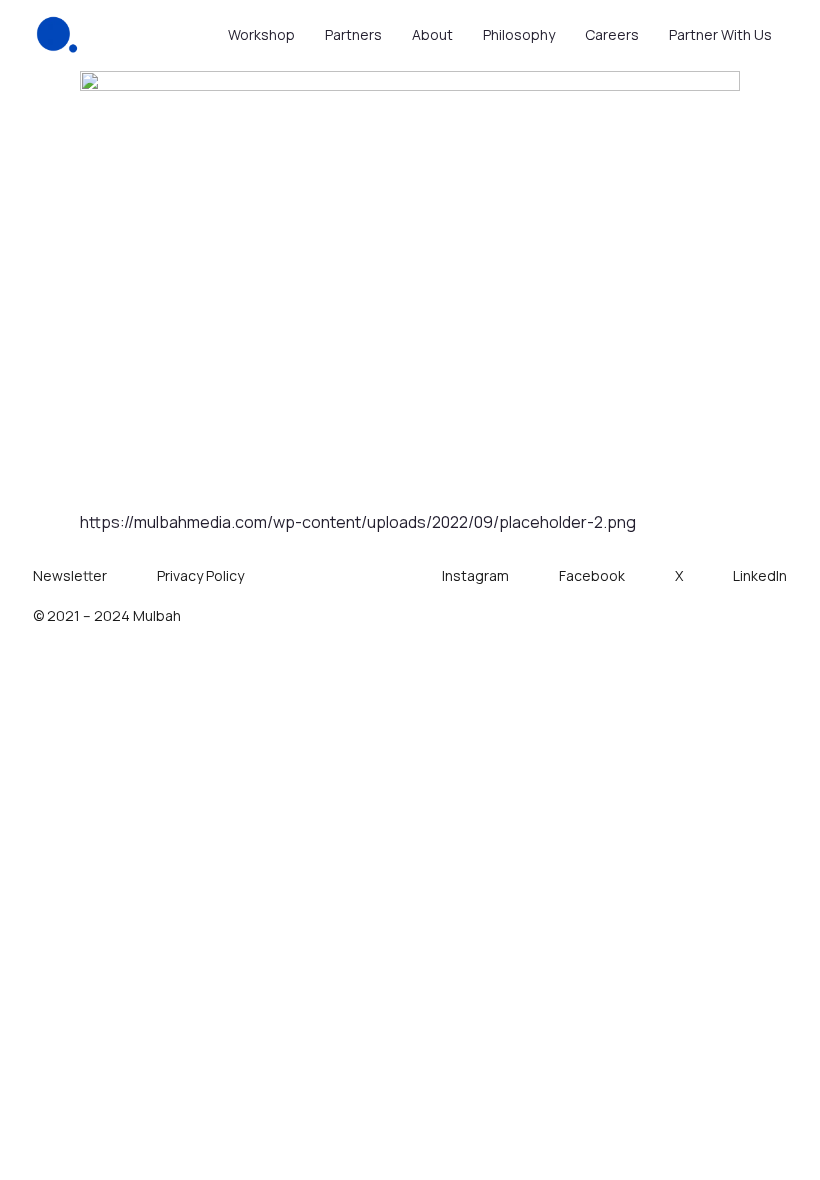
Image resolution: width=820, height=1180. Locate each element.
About (432, 34)
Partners (353, 34)
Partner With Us (720, 34)
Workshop (261, 34)
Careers (612, 34)
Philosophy (519, 34)
